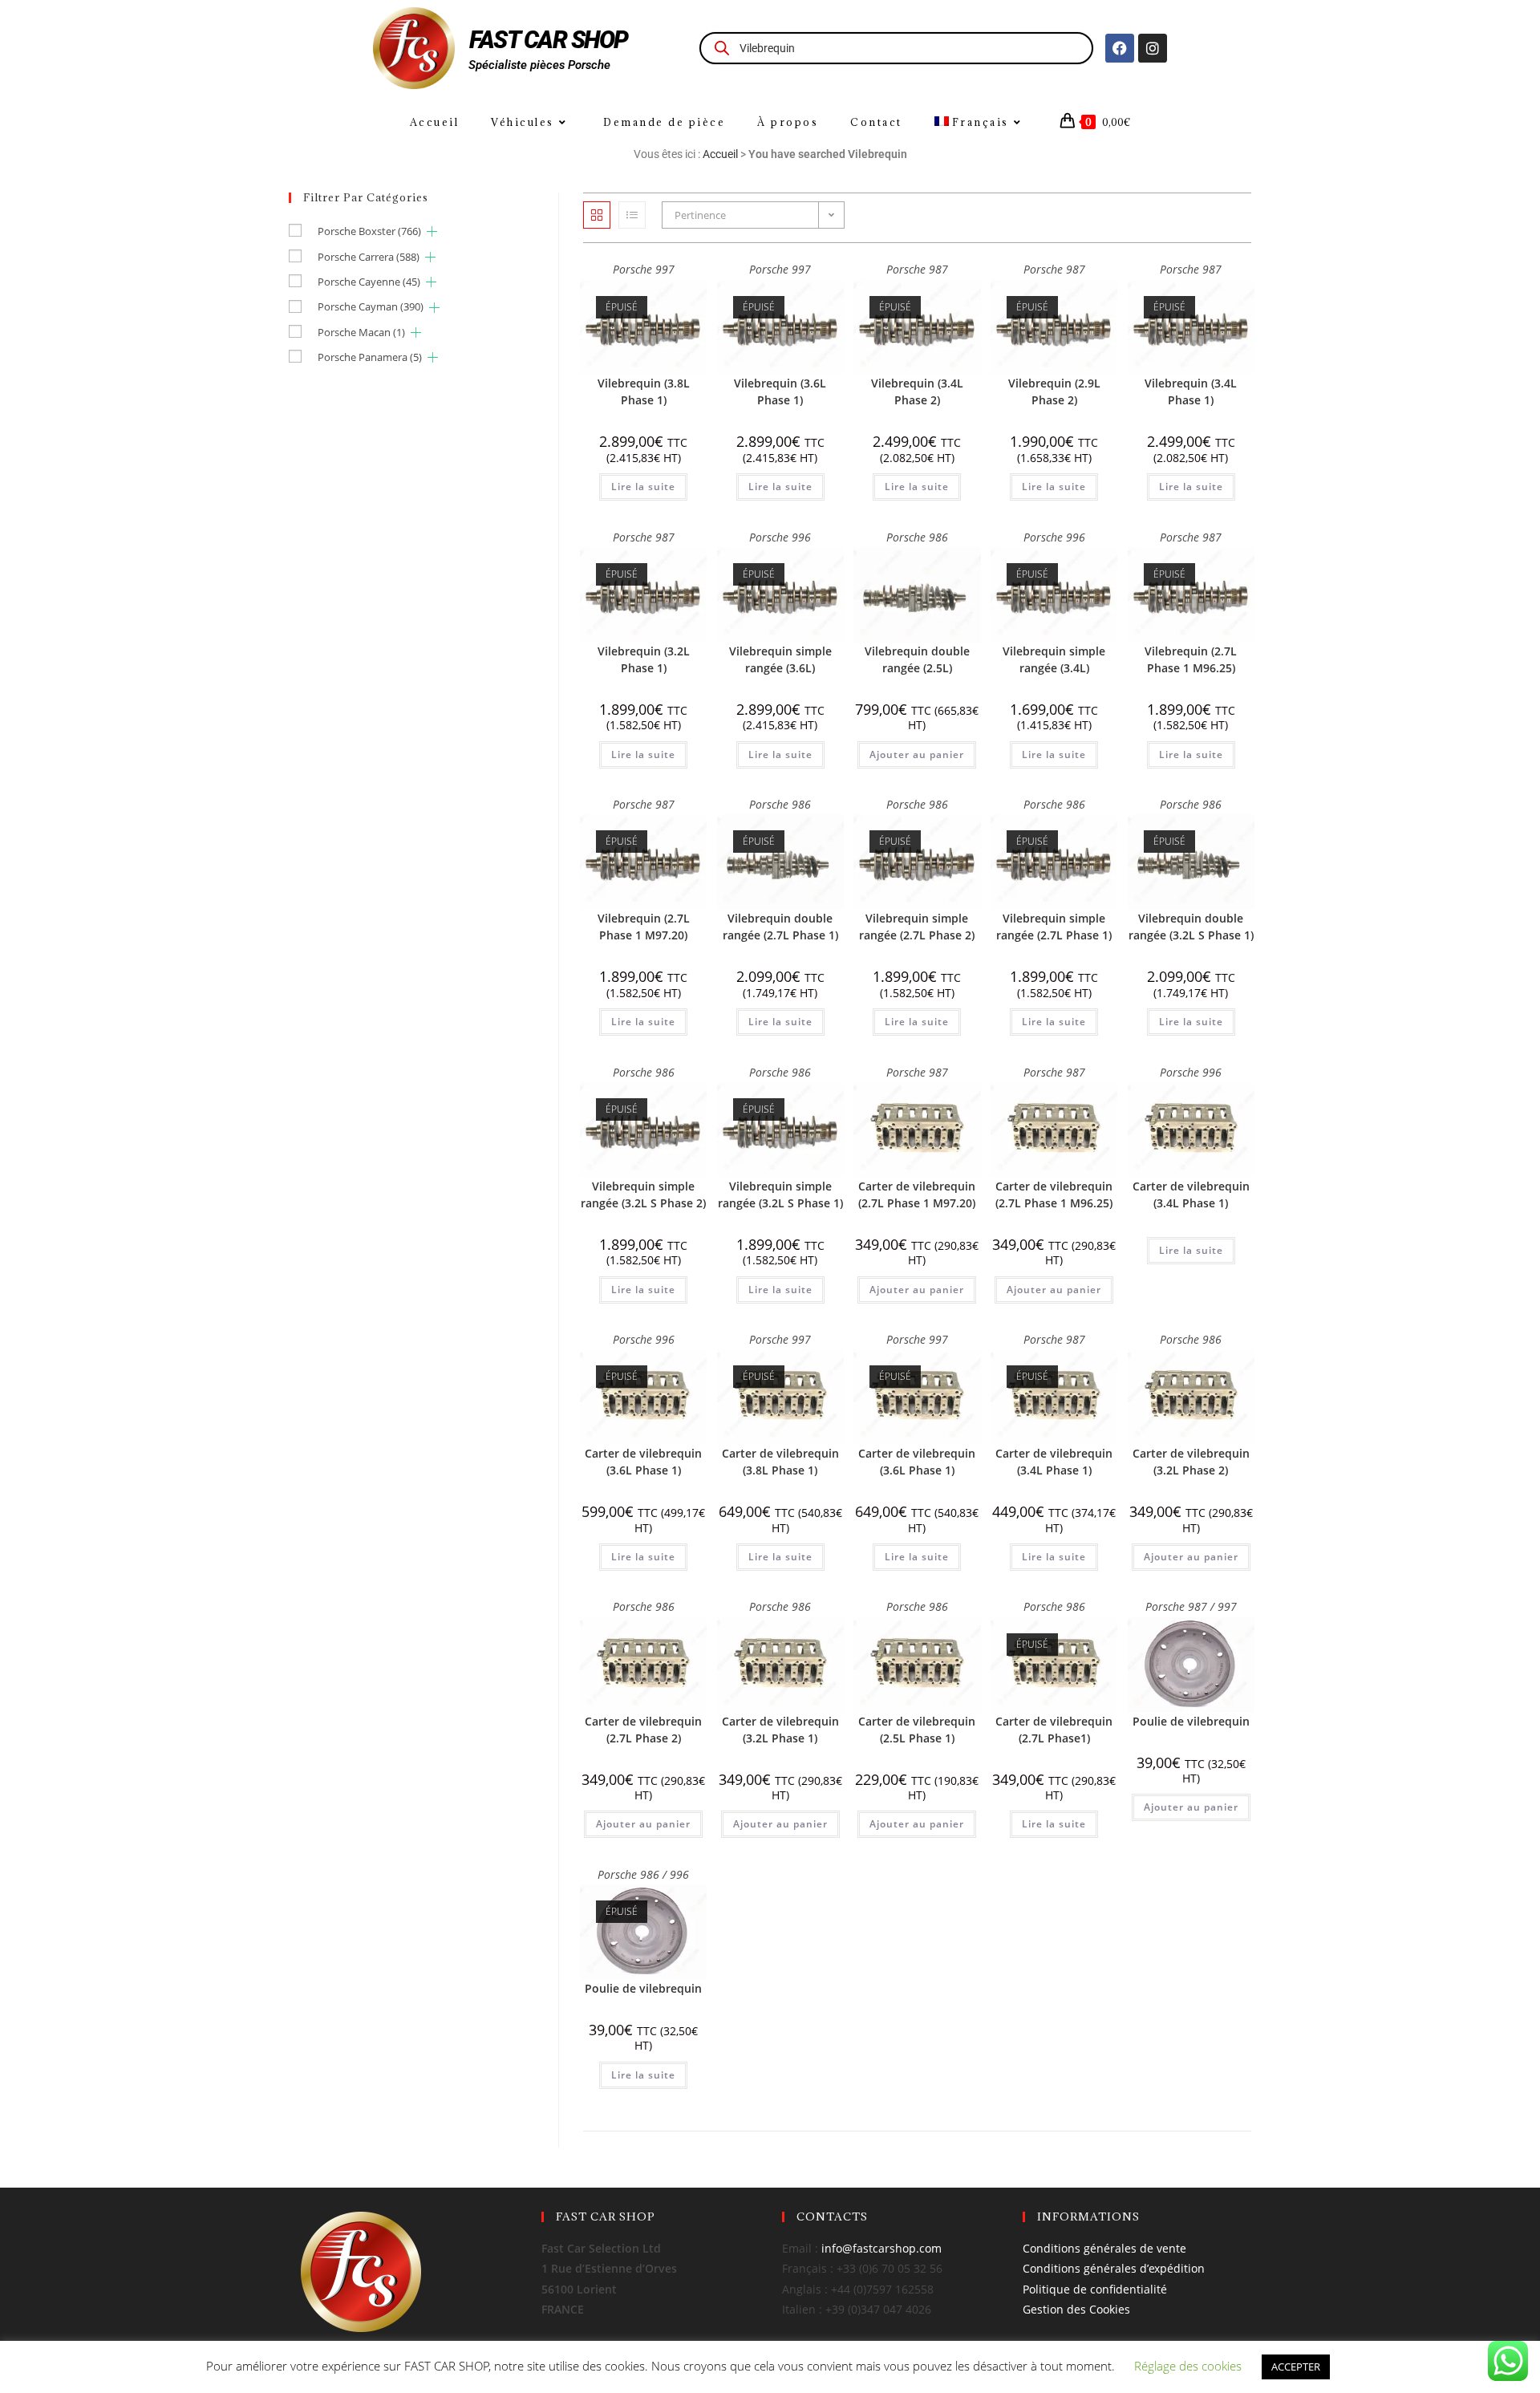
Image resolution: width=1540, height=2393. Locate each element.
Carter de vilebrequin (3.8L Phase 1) (780, 1462)
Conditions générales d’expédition (1114, 2268)
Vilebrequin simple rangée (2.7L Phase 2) (917, 927)
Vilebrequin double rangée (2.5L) (917, 659)
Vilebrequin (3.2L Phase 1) (644, 659)
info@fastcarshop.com (881, 2248)
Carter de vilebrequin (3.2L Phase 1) (780, 1730)
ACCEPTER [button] (1296, 2367)
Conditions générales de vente (1104, 2248)
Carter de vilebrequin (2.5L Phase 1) (917, 1730)
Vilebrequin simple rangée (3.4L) (1054, 659)
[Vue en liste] (632, 215)
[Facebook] (1120, 48)
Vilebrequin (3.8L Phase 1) (644, 391)
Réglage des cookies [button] (1188, 2366)
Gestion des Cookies (1076, 2309)
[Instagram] (1153, 48)
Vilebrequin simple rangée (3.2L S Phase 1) (780, 1194)
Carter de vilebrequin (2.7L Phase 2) (643, 1730)
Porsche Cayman (371, 306)
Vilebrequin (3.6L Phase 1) (780, 391)
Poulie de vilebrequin (1191, 1721)
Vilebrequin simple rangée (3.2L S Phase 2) (643, 1194)
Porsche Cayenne (369, 282)
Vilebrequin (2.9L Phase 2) (1054, 391)
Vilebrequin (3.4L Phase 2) (917, 391)
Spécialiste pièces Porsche (539, 65)
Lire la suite (643, 487)
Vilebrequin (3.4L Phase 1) (1191, 391)
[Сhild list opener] (432, 231)
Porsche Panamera (370, 357)
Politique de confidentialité (1095, 2289)
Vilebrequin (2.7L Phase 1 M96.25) (1191, 659)
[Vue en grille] (597, 215)
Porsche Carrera (369, 257)
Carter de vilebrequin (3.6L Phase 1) (643, 1462)
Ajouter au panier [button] (917, 754)
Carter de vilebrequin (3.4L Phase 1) (1191, 1194)
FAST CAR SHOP (549, 40)
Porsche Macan (361, 332)
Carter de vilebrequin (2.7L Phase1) (1054, 1730)
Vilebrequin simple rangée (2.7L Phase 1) (1054, 927)
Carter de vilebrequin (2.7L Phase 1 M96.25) (1054, 1194)
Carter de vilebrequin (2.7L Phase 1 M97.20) (917, 1194)
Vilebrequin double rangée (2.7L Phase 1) (780, 927)
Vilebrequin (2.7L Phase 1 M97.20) (644, 927)
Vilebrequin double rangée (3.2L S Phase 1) (1191, 927)
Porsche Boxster (369, 231)
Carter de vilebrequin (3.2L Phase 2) (1191, 1462)
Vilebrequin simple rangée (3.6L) (780, 659)
